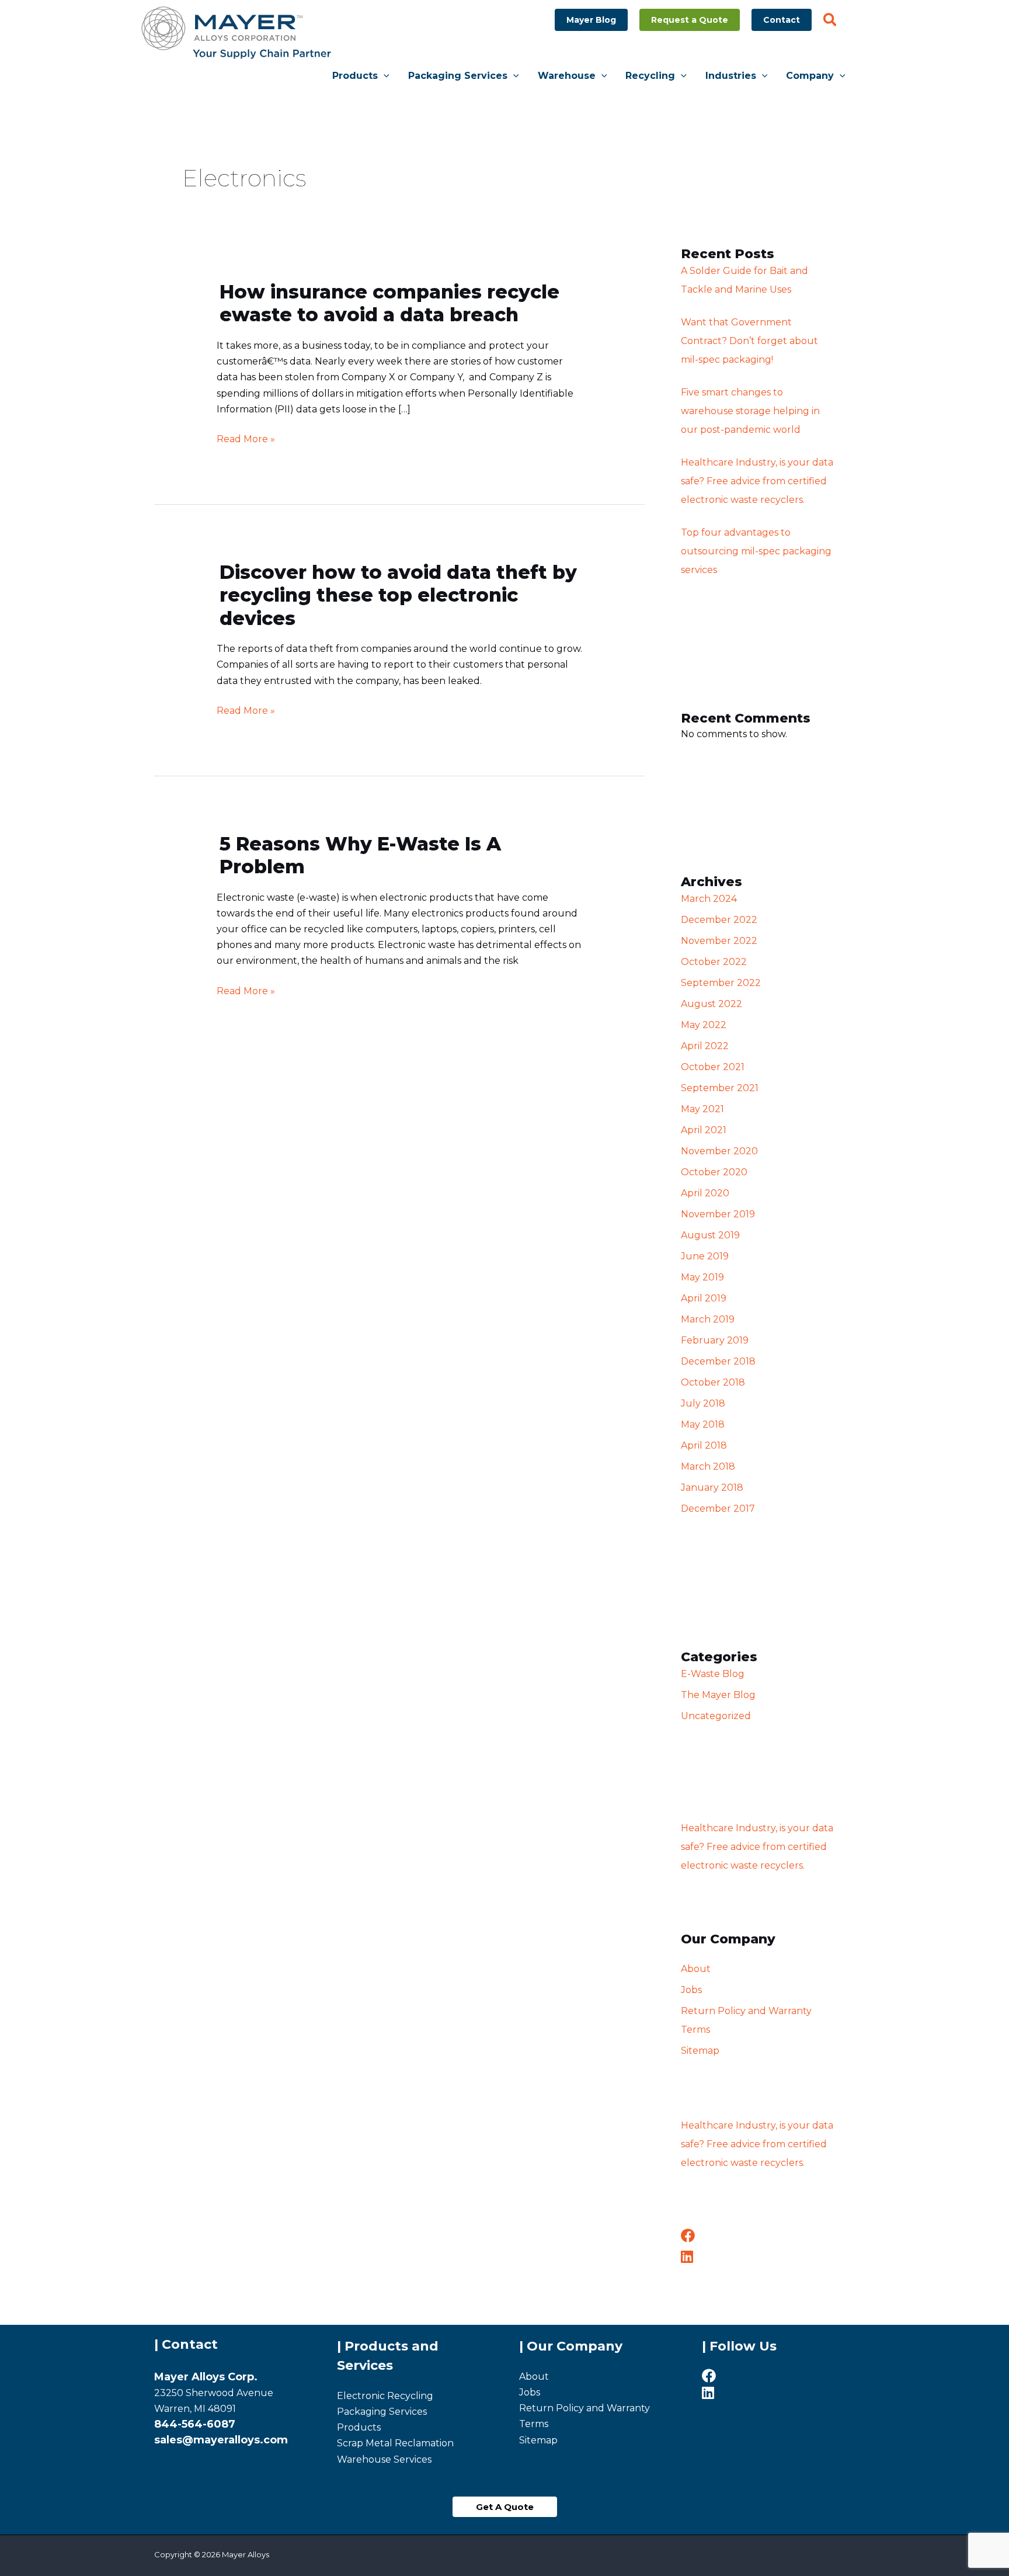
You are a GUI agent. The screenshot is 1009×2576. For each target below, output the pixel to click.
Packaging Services (382, 2412)
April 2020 (705, 1193)
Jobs (691, 1990)
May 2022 (704, 1025)
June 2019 (705, 1256)
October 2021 (713, 1067)
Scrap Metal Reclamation (395, 2443)
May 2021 (702, 1109)
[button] (591, 20)
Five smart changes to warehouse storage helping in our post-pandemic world (750, 411)
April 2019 (704, 1298)
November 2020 (719, 1151)
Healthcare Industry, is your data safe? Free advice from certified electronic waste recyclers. (757, 481)
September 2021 (720, 1088)
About (696, 1969)
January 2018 (712, 1487)
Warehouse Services (384, 2459)
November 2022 (719, 941)
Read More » (246, 438)
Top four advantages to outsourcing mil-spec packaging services (756, 551)
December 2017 (718, 1509)
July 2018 (703, 1403)
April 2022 (705, 1046)
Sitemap (700, 2051)
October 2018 (713, 1382)
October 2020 (714, 1172)
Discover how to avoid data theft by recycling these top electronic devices (398, 595)
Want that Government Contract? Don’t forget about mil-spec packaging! (749, 341)
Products (359, 2427)
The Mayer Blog (718, 1695)
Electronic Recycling (385, 2396)
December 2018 (718, 1361)
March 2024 (709, 899)
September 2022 (721, 983)
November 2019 (718, 1214)
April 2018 (704, 1445)
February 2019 (715, 1340)
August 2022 (711, 1004)
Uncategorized (716, 1716)
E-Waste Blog (713, 1674)
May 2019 (702, 1277)
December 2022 (719, 920)
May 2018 (703, 1424)
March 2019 (708, 1319)
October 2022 (714, 962)
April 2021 (704, 1130)
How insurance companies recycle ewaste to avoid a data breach (389, 303)
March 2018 (708, 1466)
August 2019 (710, 1235)
